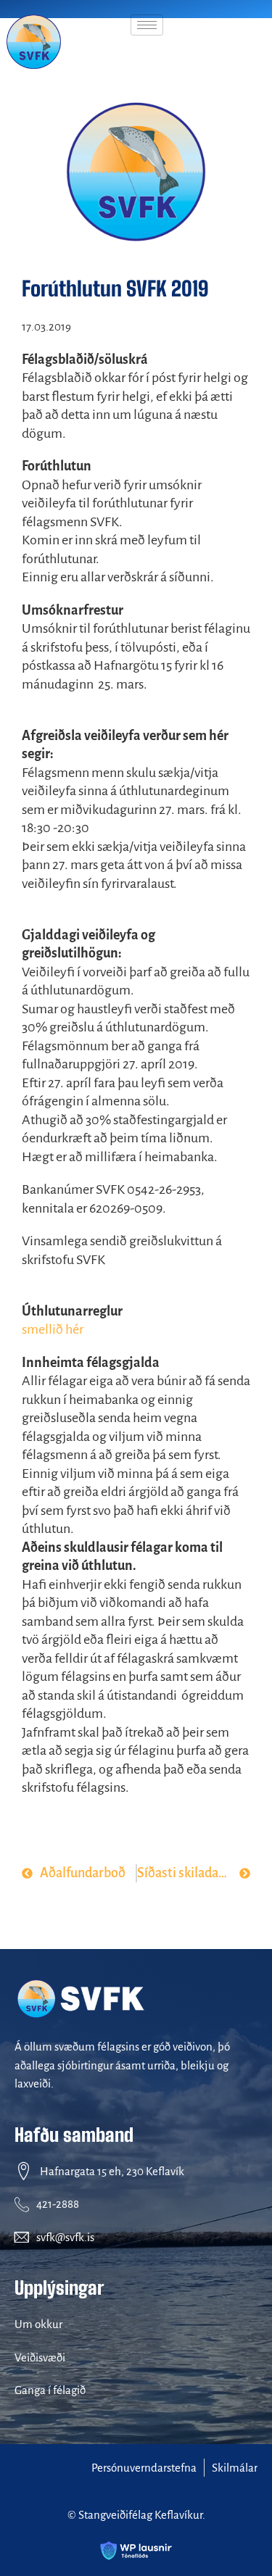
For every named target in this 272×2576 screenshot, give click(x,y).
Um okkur (38, 2324)
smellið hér (53, 1329)
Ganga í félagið (50, 2390)
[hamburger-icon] (147, 25)
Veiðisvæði (40, 2357)
